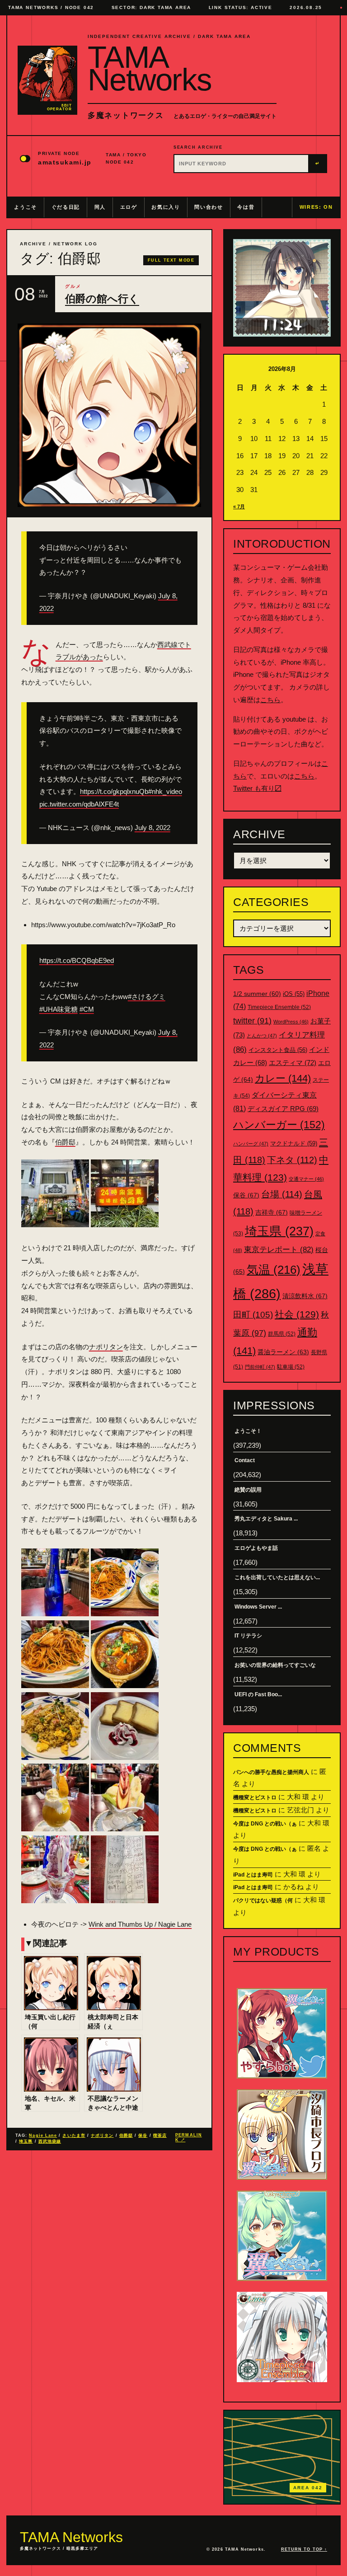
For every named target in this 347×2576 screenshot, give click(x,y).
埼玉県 (26, 2141)
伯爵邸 (65, 1142)
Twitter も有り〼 (257, 788)
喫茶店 (160, 2135)
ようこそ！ (248, 1431)
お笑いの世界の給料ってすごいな (275, 1665)
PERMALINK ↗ (189, 2137)
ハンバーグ (251, 1144)
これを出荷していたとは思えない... (277, 1577)
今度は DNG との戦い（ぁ (265, 1824)
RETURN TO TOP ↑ (304, 2549)
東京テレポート (279, 1250)
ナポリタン (106, 1347)
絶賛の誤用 (248, 1490)
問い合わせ (209, 207)
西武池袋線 (50, 2141)
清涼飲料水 (305, 1296)
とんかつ (262, 1036)
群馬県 (282, 1334)
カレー (283, 1078)
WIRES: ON (316, 207)
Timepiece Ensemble (279, 1007)
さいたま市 (74, 2135)
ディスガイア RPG (283, 1109)
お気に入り (166, 207)
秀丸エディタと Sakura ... (266, 1519)
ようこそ (26, 207)
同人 (100, 207)
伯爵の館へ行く (102, 299)
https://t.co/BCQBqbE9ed (77, 960)
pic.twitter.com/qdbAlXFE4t (79, 804)
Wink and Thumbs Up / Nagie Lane (140, 1924)
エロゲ (129, 207)
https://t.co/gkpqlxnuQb (114, 791)
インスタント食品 (278, 1050)
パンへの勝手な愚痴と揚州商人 (271, 1772)
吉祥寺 (272, 1212)
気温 (274, 1270)
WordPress (291, 1022)
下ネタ (292, 1160)
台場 (282, 1194)
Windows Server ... (258, 1607)
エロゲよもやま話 (256, 1548)
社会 (297, 1314)
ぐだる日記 (66, 207)
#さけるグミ (147, 997)
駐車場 (291, 1367)
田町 (253, 1315)
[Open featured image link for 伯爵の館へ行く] (109, 415)
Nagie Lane (43, 2135)
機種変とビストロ (255, 1797)
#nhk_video (165, 791)
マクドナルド (294, 1143)
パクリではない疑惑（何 (263, 1900)
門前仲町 (260, 1367)
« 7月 (239, 507)
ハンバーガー (279, 1125)
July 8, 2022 (152, 828)
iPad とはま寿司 (253, 1875)
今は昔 (246, 207)
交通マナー (306, 1179)
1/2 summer (257, 994)
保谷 (143, 2135)
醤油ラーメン (283, 1352)
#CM (87, 1009)
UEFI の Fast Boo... (258, 1694)
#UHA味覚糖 (59, 1009)
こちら (270, 700)
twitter (252, 1021)
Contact (245, 1460)
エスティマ (293, 1063)
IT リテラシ (248, 1636)
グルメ (73, 286)
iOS (294, 994)
